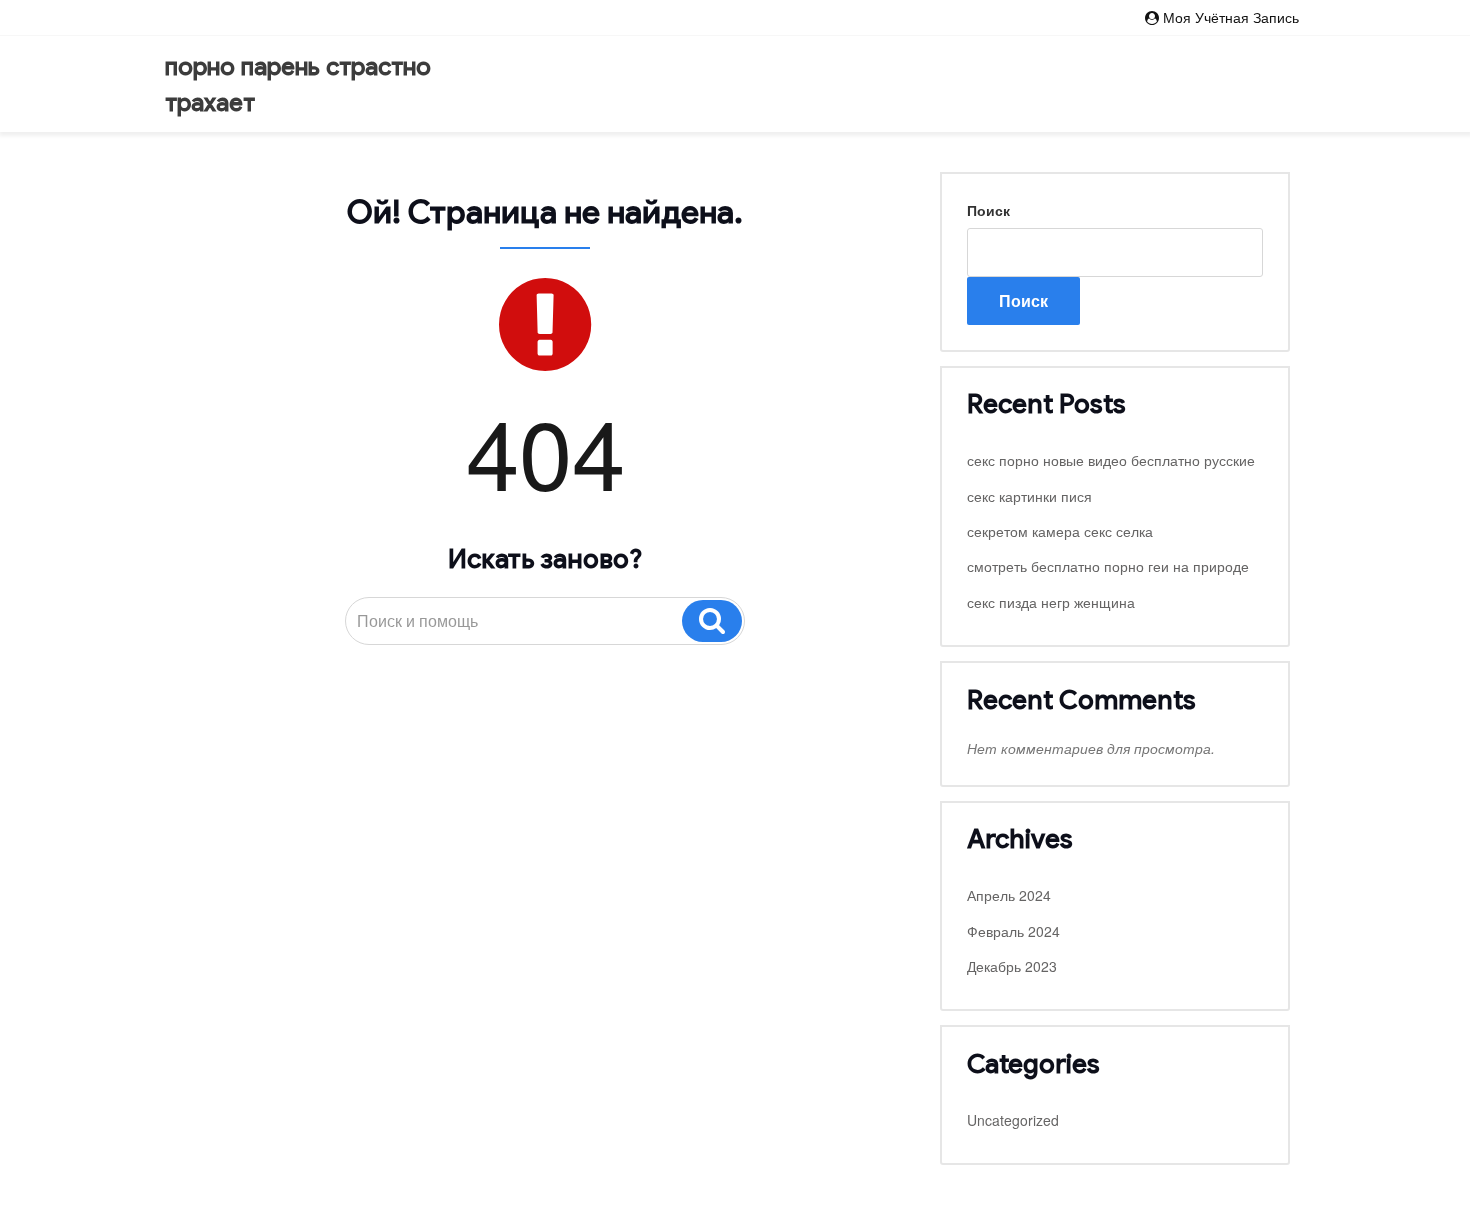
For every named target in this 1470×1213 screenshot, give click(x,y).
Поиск (988, 210)
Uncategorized (1013, 1120)
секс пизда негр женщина (1051, 602)
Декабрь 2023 (1012, 966)
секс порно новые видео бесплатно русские (1111, 460)
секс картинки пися (1029, 496)
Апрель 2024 (1009, 895)
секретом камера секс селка (1060, 531)
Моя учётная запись (1231, 17)
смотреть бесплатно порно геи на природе (1108, 566)
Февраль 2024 (1013, 931)
